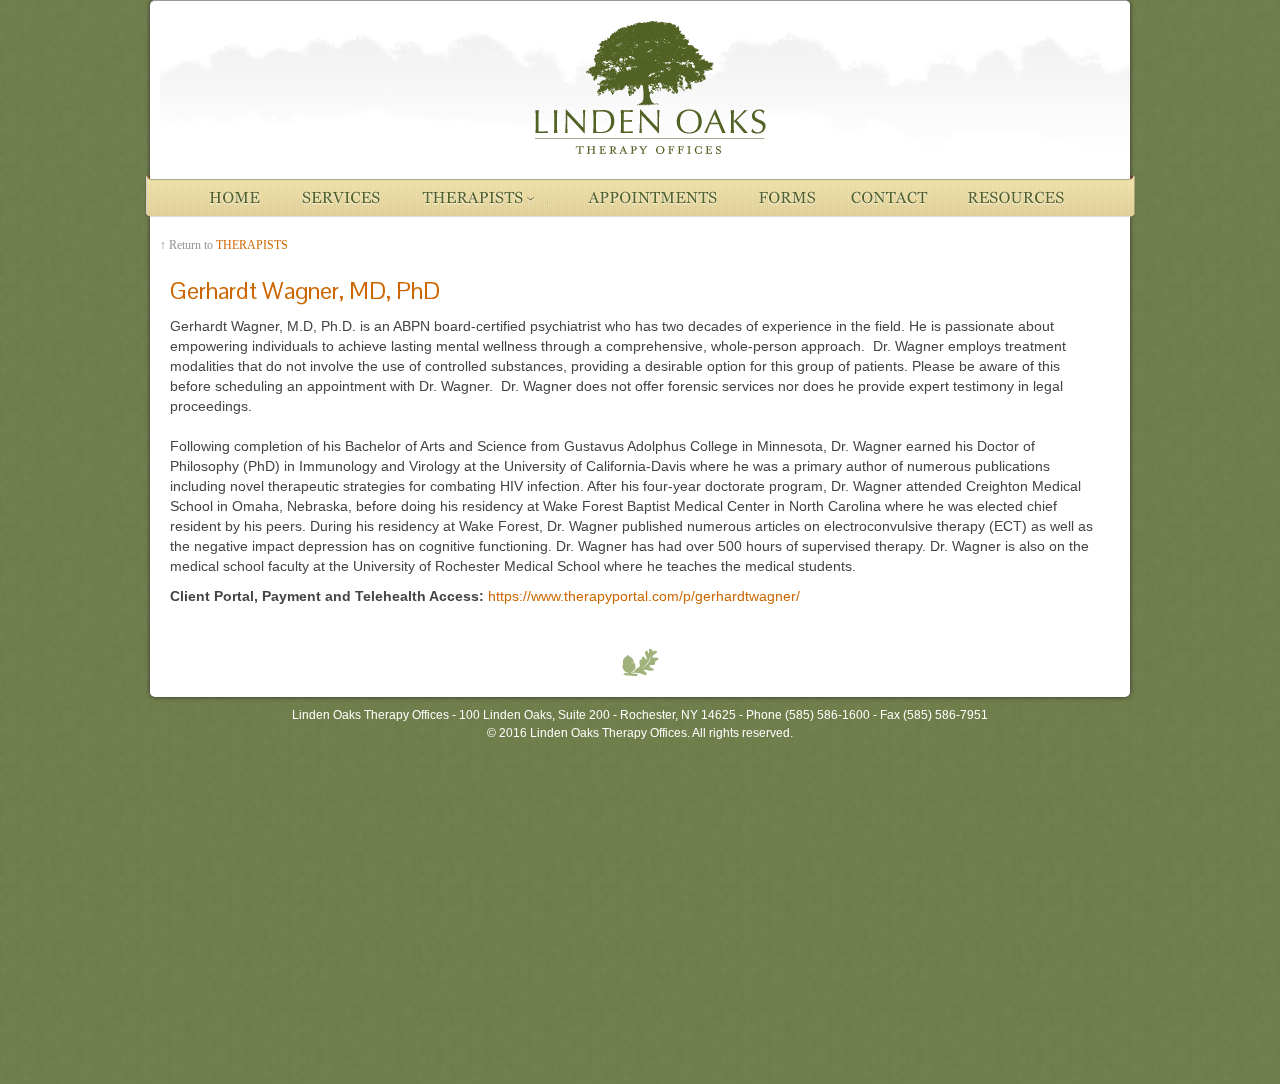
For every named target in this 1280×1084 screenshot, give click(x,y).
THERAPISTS (252, 245)
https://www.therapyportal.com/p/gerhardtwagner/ (644, 596)
